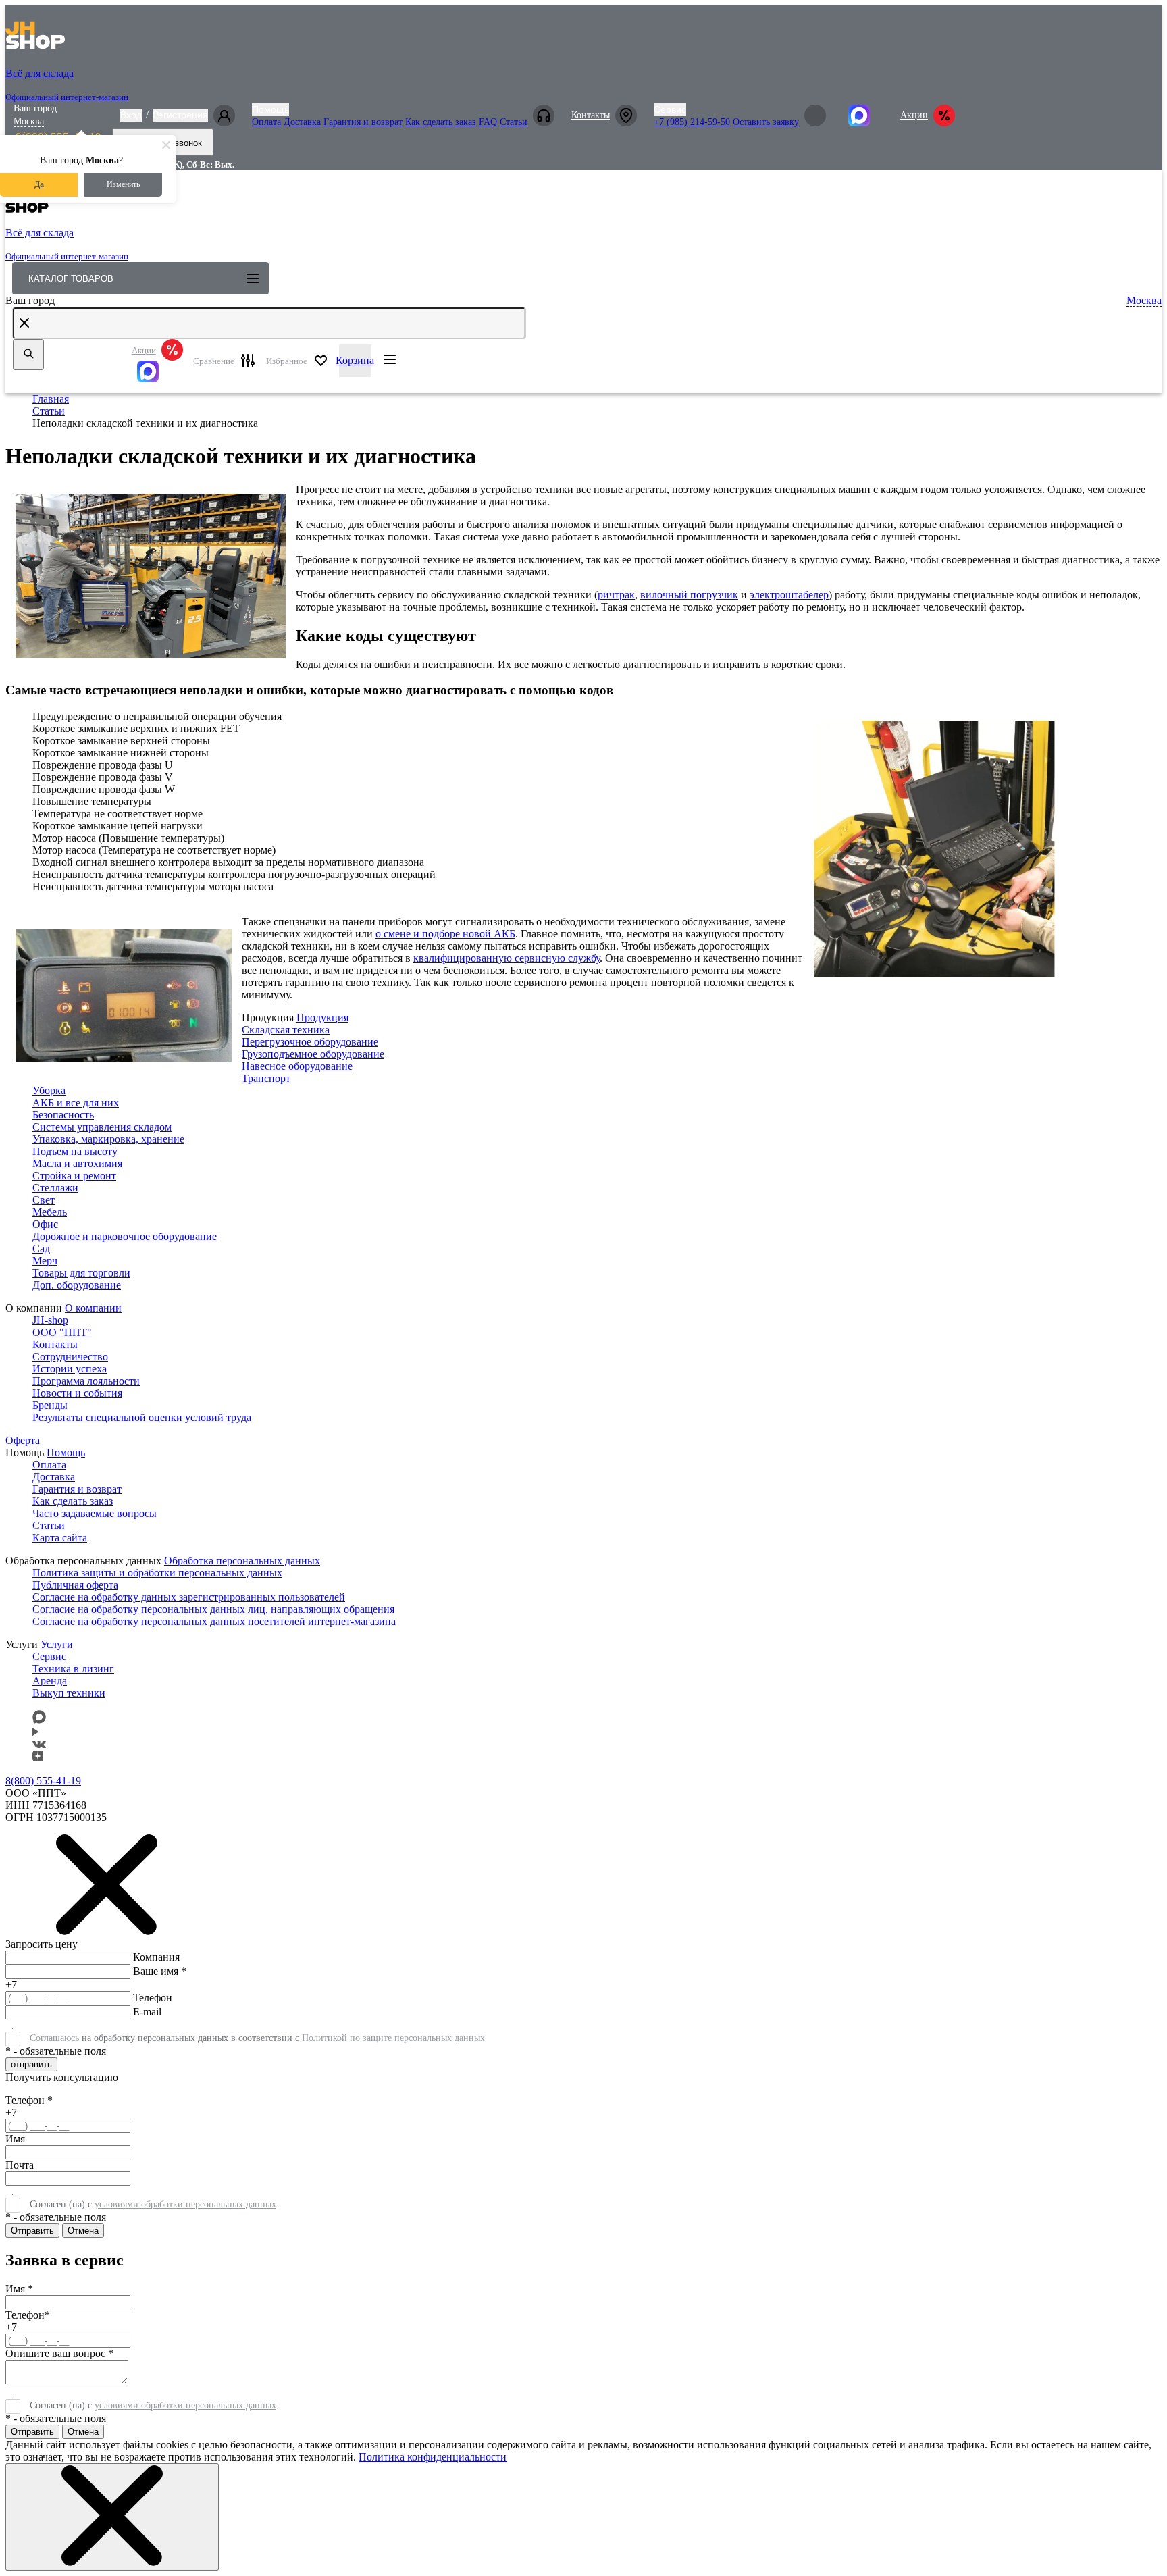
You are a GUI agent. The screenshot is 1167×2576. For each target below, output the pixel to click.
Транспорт (266, 1078)
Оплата (266, 122)
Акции (914, 115)
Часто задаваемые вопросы (95, 1513)
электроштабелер (789, 595)
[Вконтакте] (39, 1744)
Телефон (153, 1998)
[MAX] (157, 371)
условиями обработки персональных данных (185, 2204)
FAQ (488, 122)
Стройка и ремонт (74, 1176)
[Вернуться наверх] (29, 2525)
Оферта (23, 1440)
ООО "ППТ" (62, 1332)
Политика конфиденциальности (433, 2457)
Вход (131, 115)
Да (39, 184)
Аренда (50, 1681)
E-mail (147, 2012)
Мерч (45, 1261)
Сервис (670, 109)
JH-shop (50, 1320)
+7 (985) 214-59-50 (692, 122)
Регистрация (180, 115)
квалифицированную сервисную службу (507, 958)
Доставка (302, 122)
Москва (29, 121)
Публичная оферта (75, 1585)
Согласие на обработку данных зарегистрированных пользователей (189, 1597)
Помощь (270, 109)
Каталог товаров (71, 279)
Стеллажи (55, 1188)
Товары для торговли (81, 1273)
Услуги (57, 1644)
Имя (15, 2139)
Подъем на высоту (75, 1151)
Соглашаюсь (54, 2038)
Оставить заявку (766, 122)
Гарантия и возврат (363, 122)
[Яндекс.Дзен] (38, 1758)
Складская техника (286, 1030)
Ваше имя (160, 1971)
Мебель (50, 1212)
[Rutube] (35, 1732)
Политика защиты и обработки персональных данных (157, 1573)
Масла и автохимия (77, 1163)
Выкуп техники (69, 1693)
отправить (31, 2064)
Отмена (83, 2231)
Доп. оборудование (77, 1285)
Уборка (49, 1090)
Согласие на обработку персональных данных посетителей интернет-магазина (214, 1621)
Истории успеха (70, 1369)
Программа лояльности (86, 1381)
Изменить (123, 184)
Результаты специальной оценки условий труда (142, 1417)
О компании (93, 1308)
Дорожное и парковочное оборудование (125, 1236)
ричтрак (616, 595)
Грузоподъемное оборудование (313, 1054)
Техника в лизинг (73, 1669)
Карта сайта (60, 1538)
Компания (156, 1957)
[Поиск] (28, 355)
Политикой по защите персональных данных (393, 2038)
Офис (45, 1224)
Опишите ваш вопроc (59, 2353)
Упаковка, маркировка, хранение (108, 1139)
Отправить (32, 2231)
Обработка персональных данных (242, 1561)
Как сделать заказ (441, 122)
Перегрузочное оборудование (310, 1042)
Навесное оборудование (297, 1066)
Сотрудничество (70, 1357)
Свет (44, 1200)
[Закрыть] (112, 2517)
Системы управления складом (102, 1127)
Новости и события (77, 1393)
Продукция (322, 1017)
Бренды (50, 1405)
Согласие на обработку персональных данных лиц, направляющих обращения (213, 1609)
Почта (20, 2165)
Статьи (514, 122)
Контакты (591, 115)
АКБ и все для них (76, 1103)
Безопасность (63, 1115)
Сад (41, 1248)
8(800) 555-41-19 (43, 1781)
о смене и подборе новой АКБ (445, 934)
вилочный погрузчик (689, 595)
